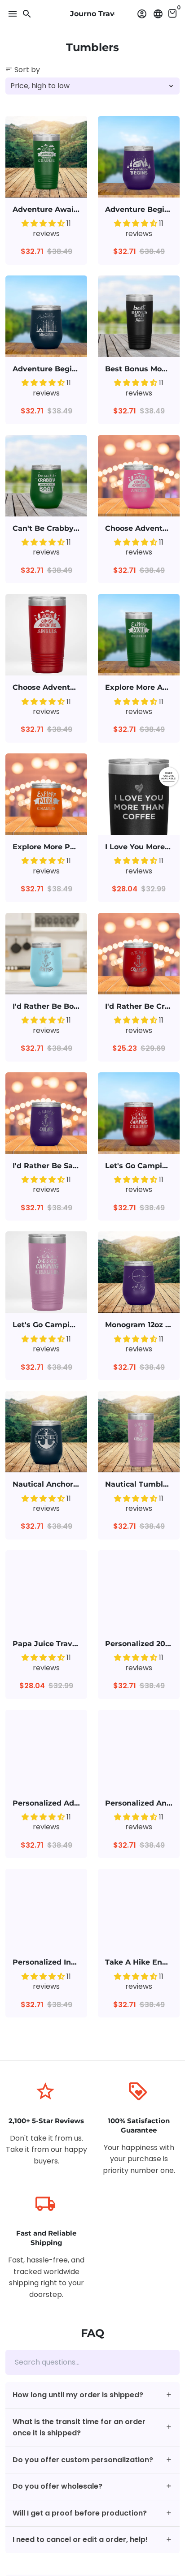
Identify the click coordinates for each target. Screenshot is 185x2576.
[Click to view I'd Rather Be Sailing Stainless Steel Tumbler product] (46, 1113)
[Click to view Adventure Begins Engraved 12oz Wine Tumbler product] (46, 316)
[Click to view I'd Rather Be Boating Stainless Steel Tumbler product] (46, 954)
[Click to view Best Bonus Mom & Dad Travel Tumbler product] (139, 316)
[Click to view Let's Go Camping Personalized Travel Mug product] (139, 1113)
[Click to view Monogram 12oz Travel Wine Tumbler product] (139, 1272)
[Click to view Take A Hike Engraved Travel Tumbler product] (139, 1909)
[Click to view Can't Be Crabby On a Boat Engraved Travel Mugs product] (46, 476)
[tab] (92, 2395)
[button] (44, 223)
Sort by (23, 70)
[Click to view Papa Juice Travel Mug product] (46, 1591)
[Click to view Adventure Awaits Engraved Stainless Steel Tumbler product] (46, 157)
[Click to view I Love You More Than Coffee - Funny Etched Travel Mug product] (139, 794)
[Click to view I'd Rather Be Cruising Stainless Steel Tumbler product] (139, 954)
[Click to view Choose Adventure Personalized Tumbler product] (139, 476)
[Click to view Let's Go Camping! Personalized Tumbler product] (46, 1272)
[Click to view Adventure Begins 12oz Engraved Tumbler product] (139, 157)
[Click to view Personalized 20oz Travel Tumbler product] (139, 1591)
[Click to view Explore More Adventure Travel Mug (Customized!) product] (139, 635)
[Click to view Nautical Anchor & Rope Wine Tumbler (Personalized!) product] (46, 1432)
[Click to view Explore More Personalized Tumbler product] (46, 794)
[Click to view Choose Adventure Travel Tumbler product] (46, 635)
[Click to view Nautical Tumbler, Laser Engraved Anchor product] (139, 1432)
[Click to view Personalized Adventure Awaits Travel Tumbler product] (46, 1750)
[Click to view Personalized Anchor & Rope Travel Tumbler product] (139, 1750)
